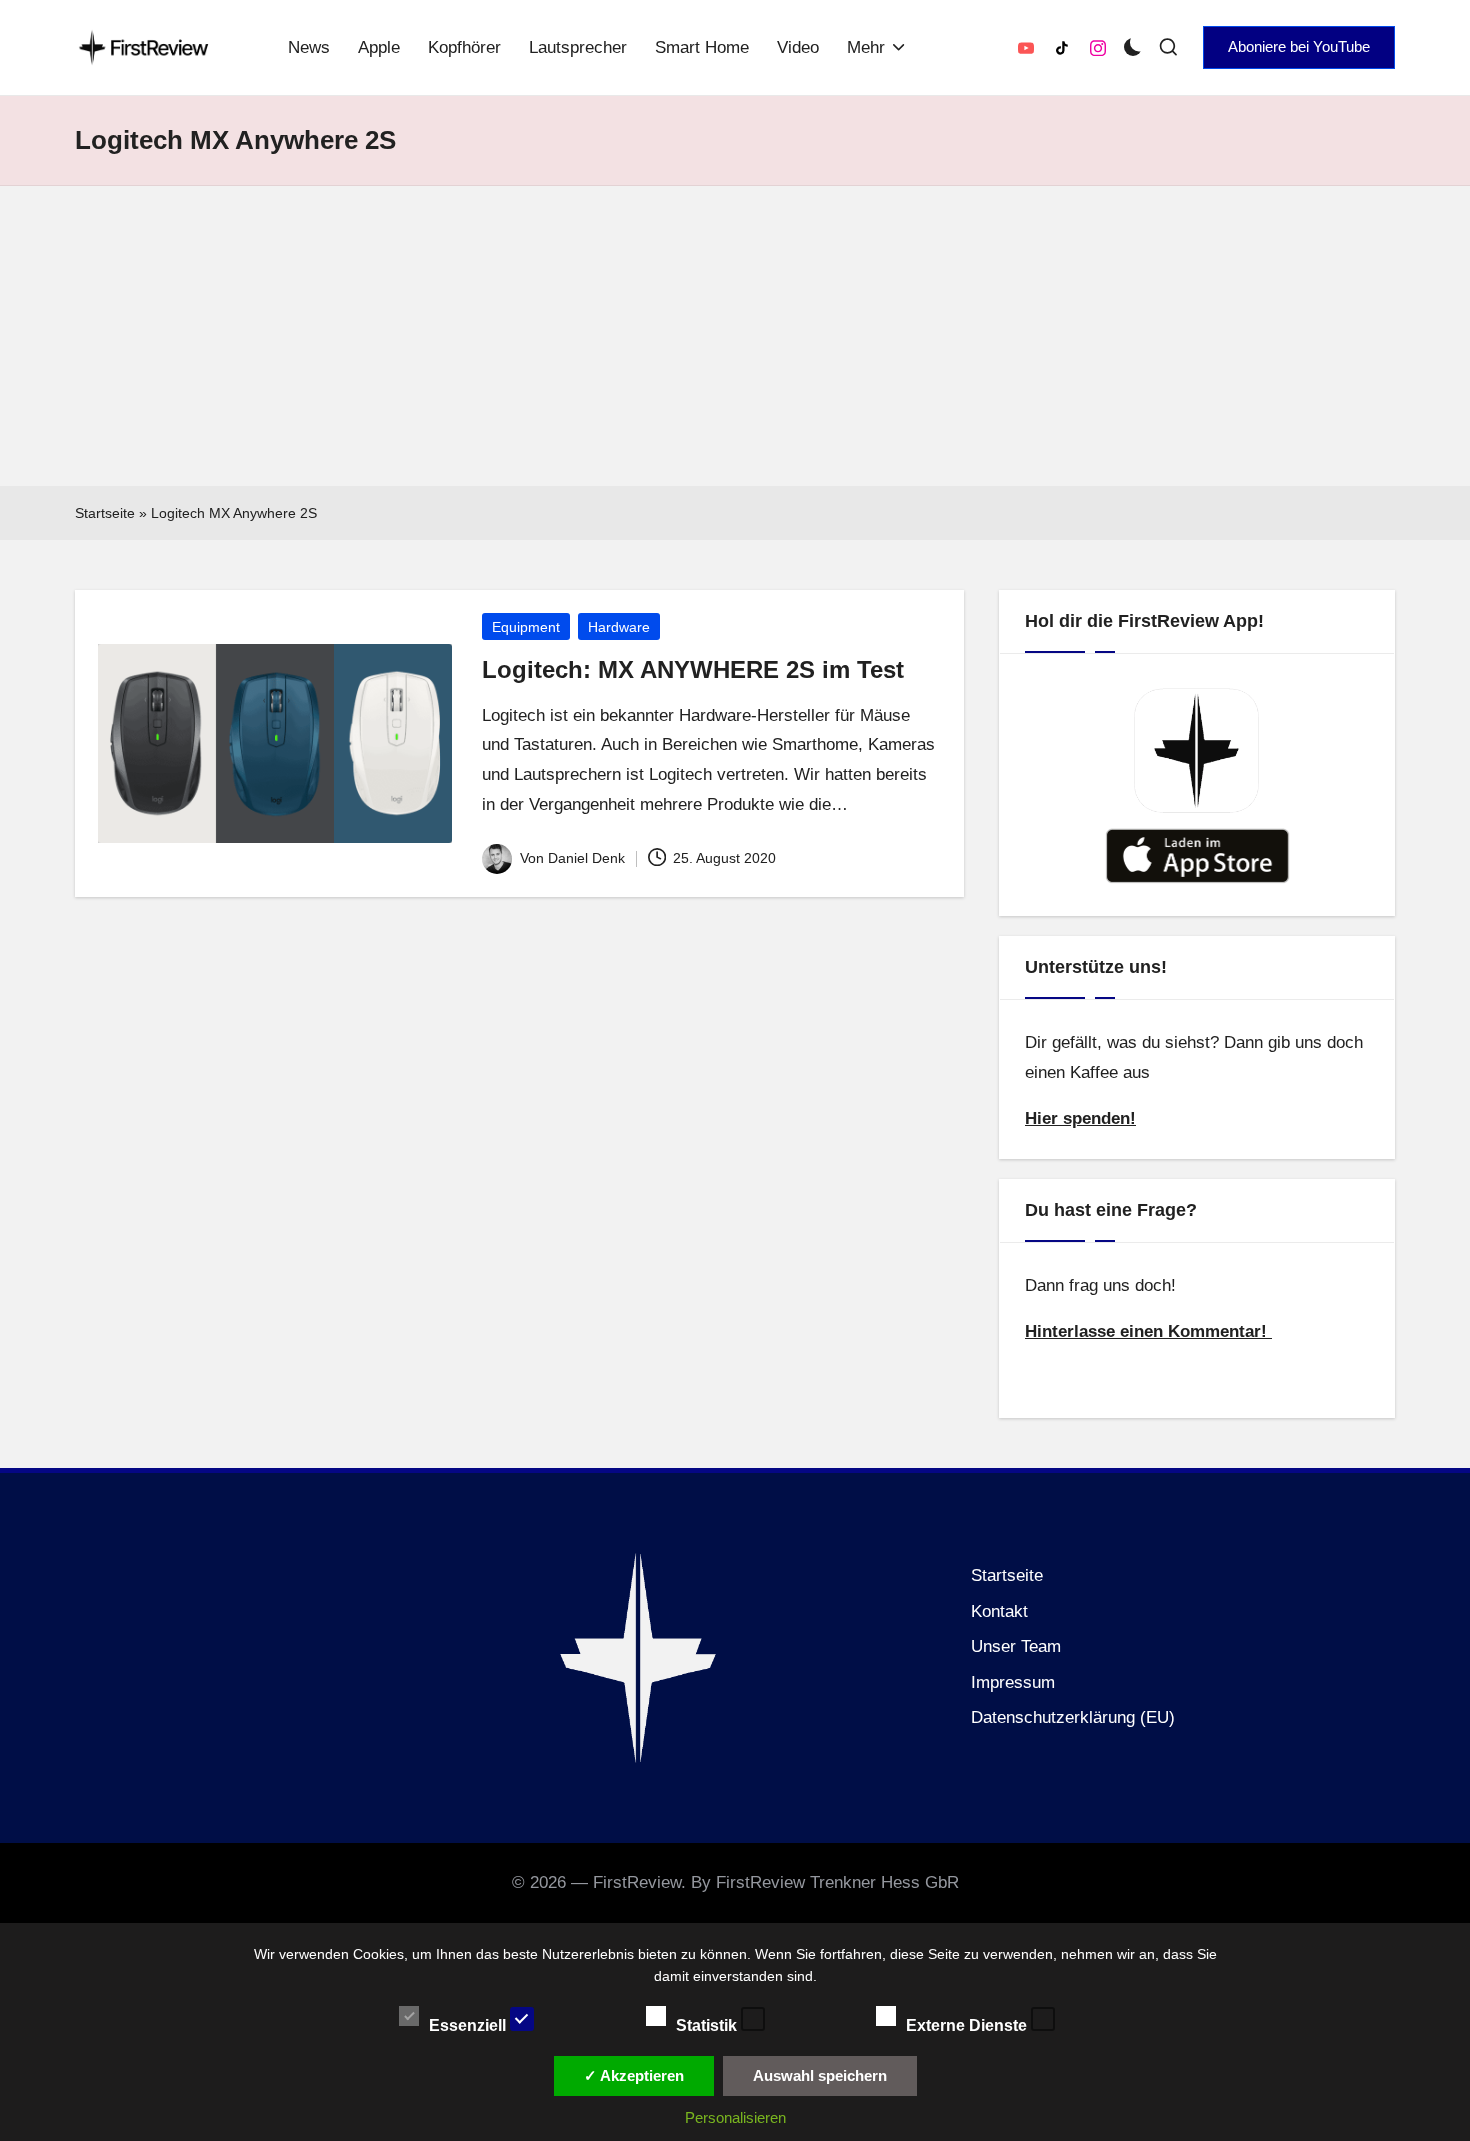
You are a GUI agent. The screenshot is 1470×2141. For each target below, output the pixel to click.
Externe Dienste (968, 2024)
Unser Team (1016, 1646)
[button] (1299, 47)
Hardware (619, 627)
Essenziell (469, 2024)
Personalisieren (735, 2117)
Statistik (708, 2024)
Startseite (105, 513)
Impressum (1013, 1682)
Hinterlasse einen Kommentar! (1148, 1331)
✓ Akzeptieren (634, 2075)
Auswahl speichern (820, 2075)
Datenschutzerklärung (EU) (1073, 1717)
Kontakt (999, 1611)
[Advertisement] (735, 336)
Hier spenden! (1080, 1118)
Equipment (526, 627)
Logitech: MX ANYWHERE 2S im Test (693, 669)
